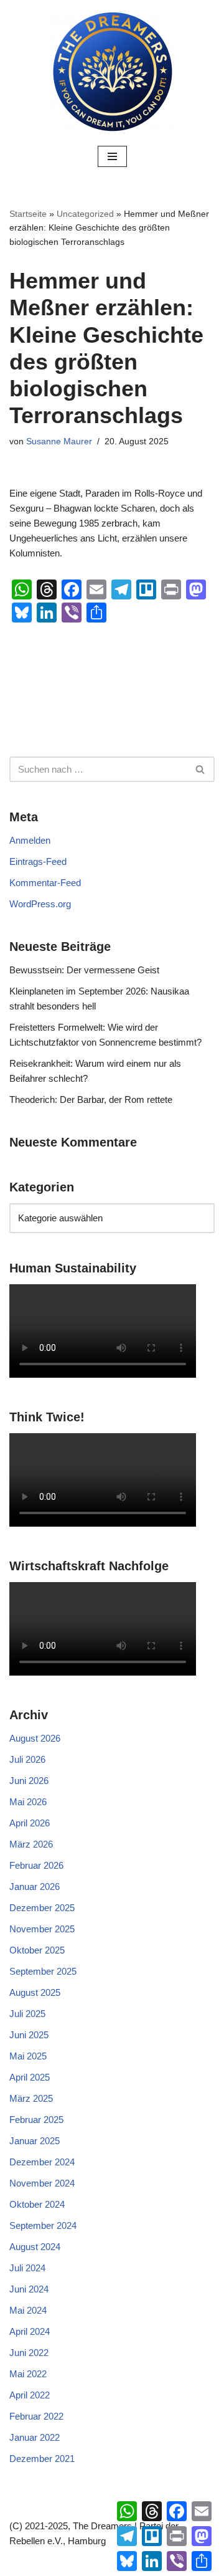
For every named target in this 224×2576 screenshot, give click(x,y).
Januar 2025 (35, 2141)
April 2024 (30, 2331)
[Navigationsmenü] (112, 156)
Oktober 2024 (37, 2204)
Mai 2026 (28, 1802)
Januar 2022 (35, 2437)
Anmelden (30, 840)
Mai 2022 (28, 2374)
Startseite (28, 214)
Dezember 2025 (42, 1908)
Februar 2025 (36, 2120)
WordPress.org (40, 904)
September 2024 (43, 2225)
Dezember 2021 (42, 2459)
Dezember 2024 (42, 2162)
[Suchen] (201, 769)
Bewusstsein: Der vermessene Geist (84, 970)
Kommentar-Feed (45, 883)
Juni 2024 (29, 2289)
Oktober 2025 (37, 1950)
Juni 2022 (29, 2353)
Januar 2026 (35, 1887)
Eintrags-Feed (38, 861)
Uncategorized (85, 214)
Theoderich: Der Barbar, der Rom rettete (91, 1100)
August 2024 (35, 2247)
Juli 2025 (27, 2014)
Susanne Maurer (59, 441)
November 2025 (42, 1929)
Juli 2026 (27, 1759)
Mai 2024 (28, 2310)
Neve (53, 2563)
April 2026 (30, 1823)
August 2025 (35, 1992)
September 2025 (43, 1971)
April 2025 (30, 2077)
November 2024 (42, 2183)
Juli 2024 (27, 2268)
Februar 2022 (36, 2416)
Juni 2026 (29, 1781)
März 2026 (31, 1844)
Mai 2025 (28, 2056)
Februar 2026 (36, 1865)
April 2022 (30, 2395)
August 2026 (35, 1738)
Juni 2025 (29, 2035)
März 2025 (31, 2098)
